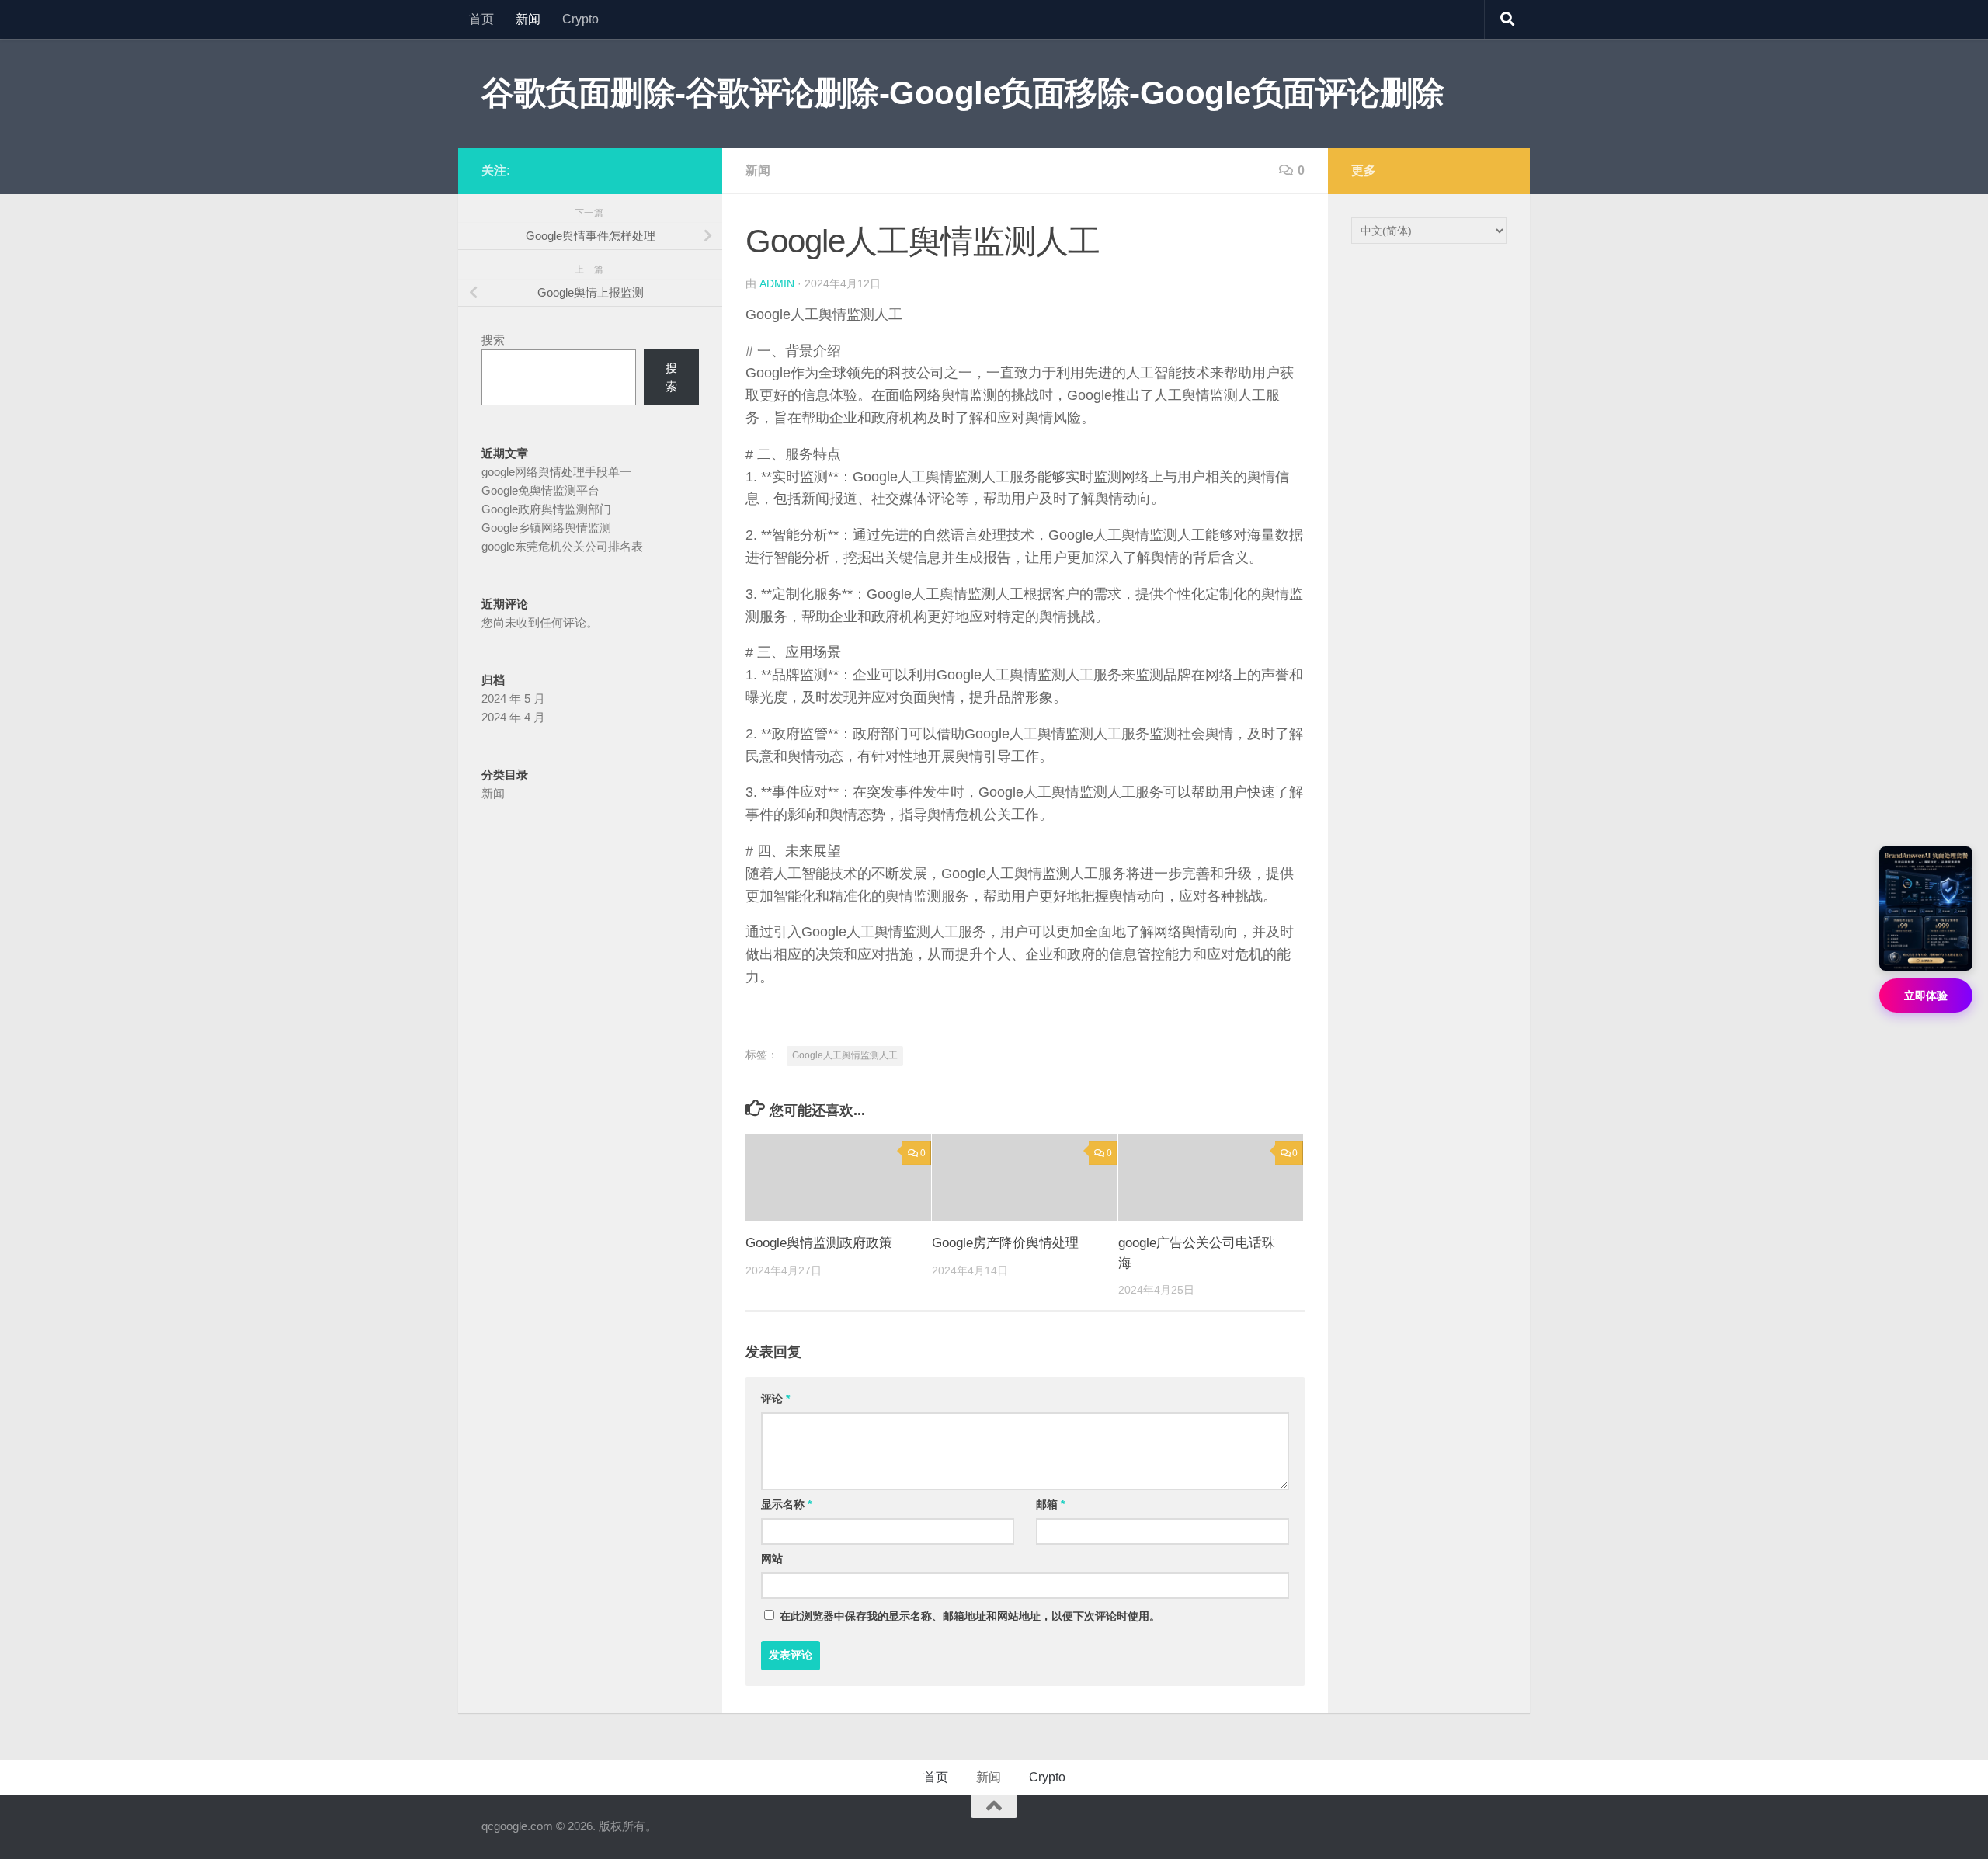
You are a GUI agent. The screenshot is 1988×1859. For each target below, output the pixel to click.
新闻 (528, 19)
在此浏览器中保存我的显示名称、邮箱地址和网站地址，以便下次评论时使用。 (970, 1616)
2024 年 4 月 (513, 717)
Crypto (580, 19)
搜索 (493, 340)
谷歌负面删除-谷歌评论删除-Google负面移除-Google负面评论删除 (963, 93)
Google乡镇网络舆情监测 (546, 528)
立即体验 (1926, 996)
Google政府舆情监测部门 (546, 509)
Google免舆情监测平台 (540, 490)
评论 (775, 1399)
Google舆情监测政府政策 (819, 1243)
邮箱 (1050, 1504)
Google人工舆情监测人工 (845, 1055)
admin (777, 283)
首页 (481, 19)
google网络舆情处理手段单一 (556, 472)
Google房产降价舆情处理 (1005, 1243)
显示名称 (786, 1504)
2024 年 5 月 (513, 698)
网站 (772, 1558)
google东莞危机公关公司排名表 (562, 546)
